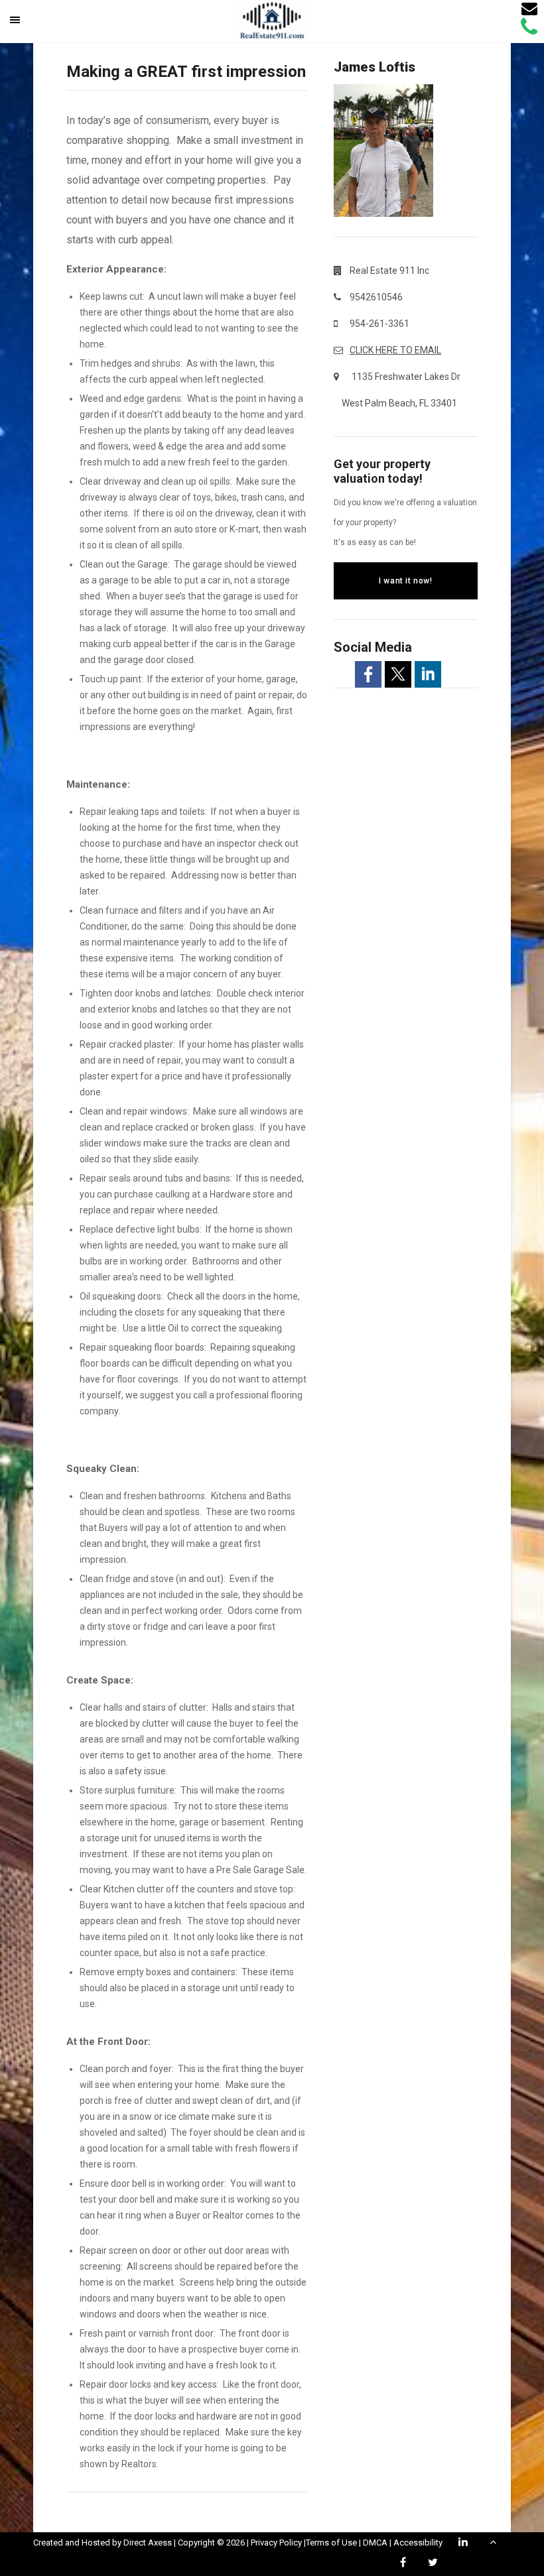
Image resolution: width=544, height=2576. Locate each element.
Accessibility (418, 2543)
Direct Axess (148, 2543)
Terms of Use (331, 2543)
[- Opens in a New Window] (368, 674)
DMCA (375, 2543)
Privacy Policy (276, 2543)
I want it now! (405, 581)
